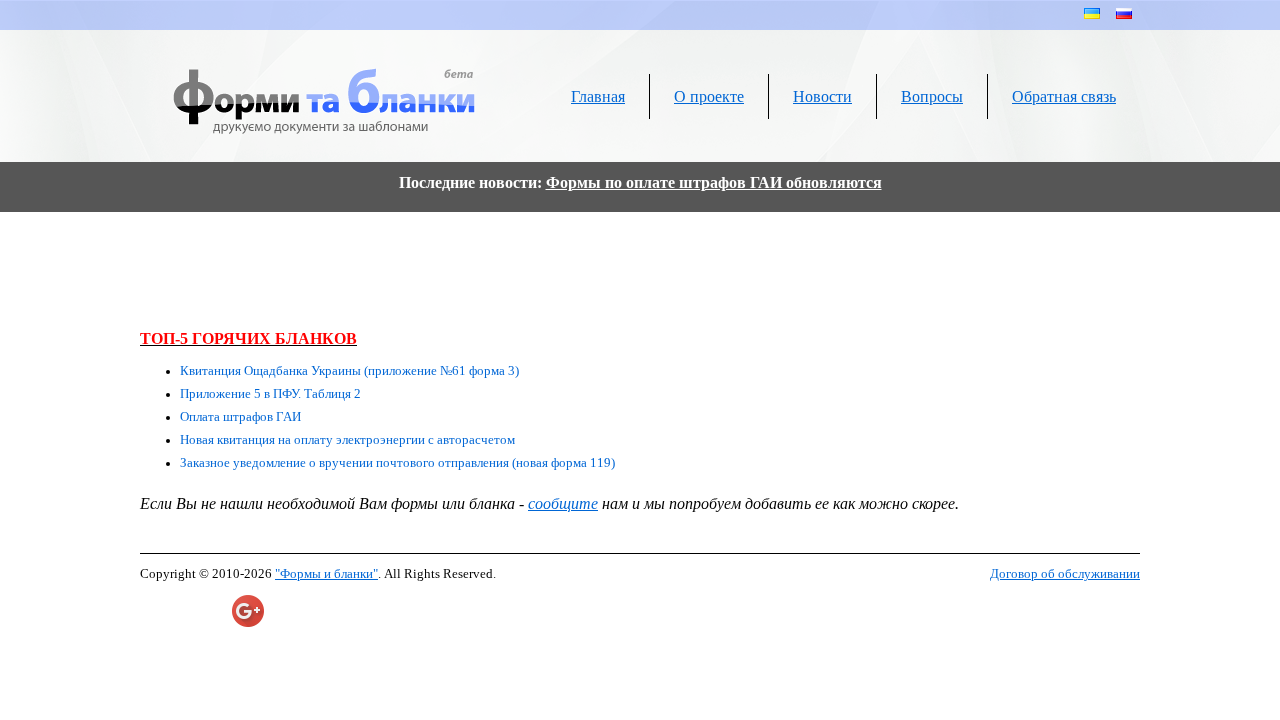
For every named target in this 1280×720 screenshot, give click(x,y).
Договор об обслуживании (1065, 574)
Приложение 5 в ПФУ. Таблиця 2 (270, 394)
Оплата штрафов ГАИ (240, 417)
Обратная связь (1064, 96)
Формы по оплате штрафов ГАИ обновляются (714, 182)
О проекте (709, 96)
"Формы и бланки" (326, 574)
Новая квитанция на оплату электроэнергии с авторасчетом (347, 440)
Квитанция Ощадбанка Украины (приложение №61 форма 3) (349, 371)
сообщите (563, 503)
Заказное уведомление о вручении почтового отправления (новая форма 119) (397, 463)
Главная (598, 96)
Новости (822, 96)
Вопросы (932, 96)
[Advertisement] (640, 269)
